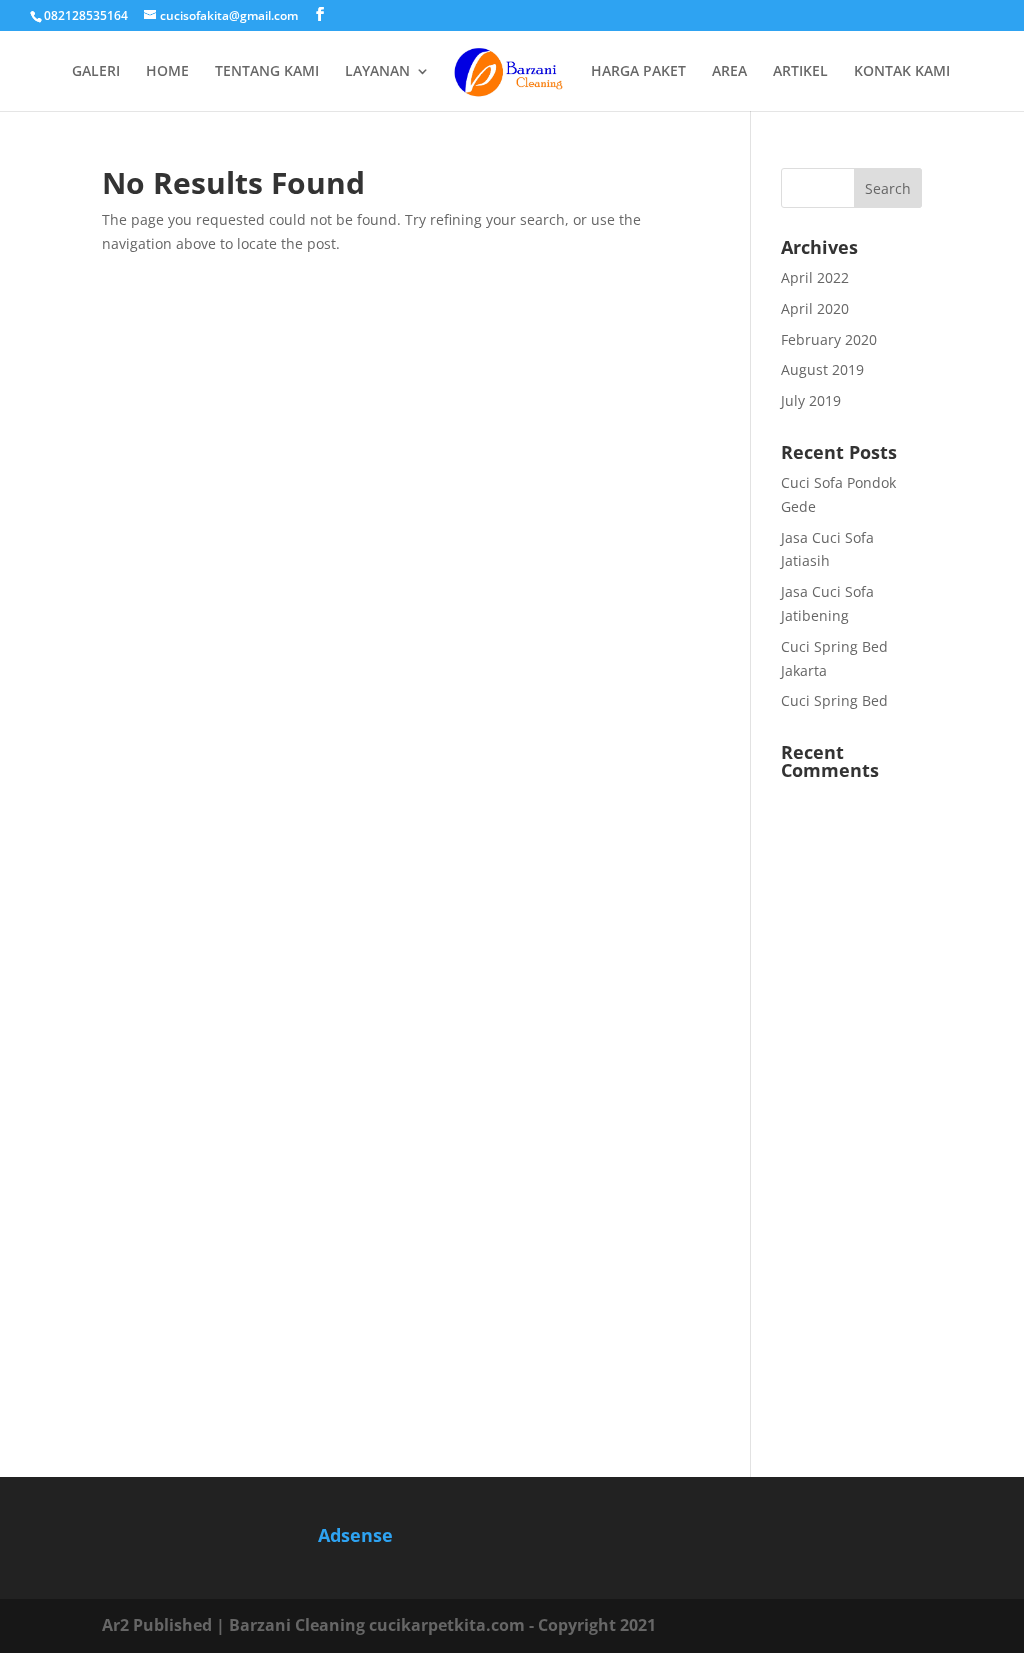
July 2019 (811, 400)
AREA (729, 72)
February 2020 (829, 339)
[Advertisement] (851, 1119)
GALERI (96, 72)
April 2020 (815, 308)
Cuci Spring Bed (834, 700)
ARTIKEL (800, 72)
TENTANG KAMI (267, 72)
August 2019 (822, 369)
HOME (167, 72)
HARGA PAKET (638, 72)
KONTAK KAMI (902, 72)
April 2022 (815, 277)
